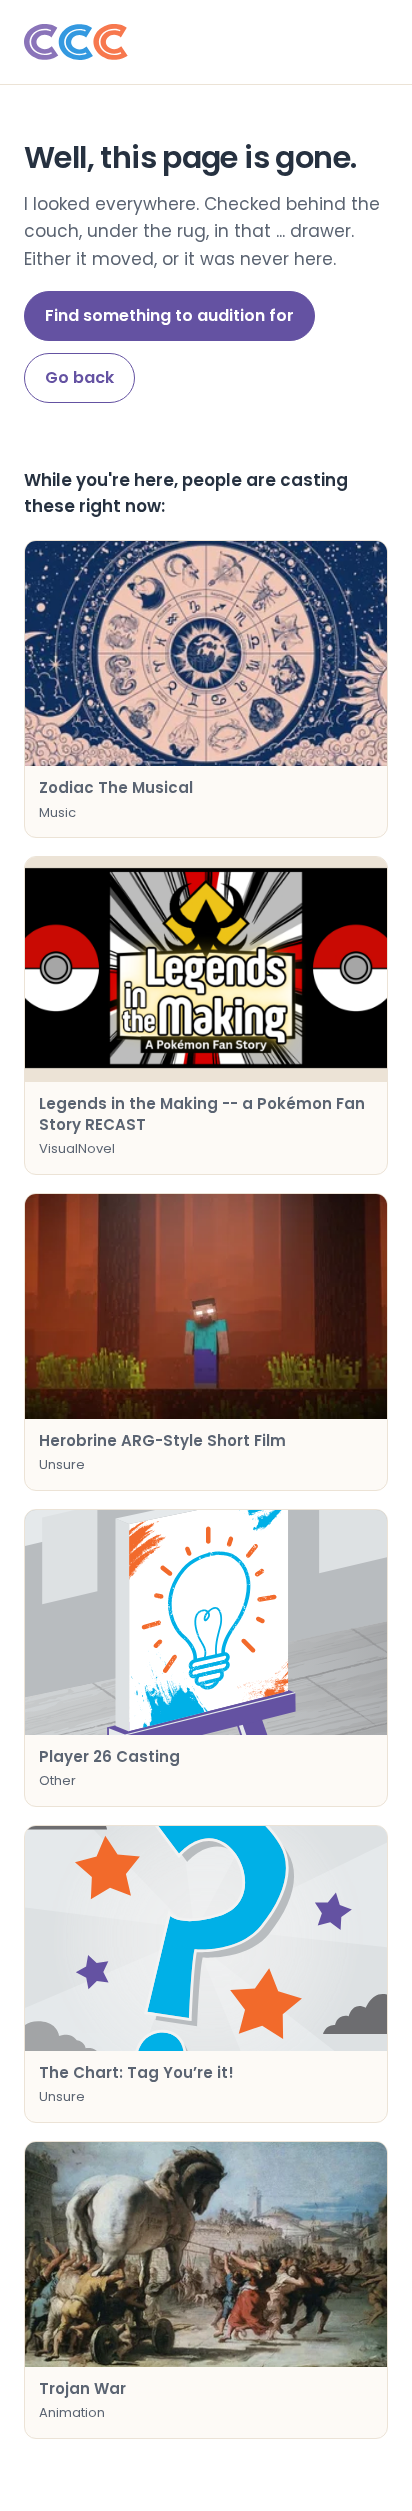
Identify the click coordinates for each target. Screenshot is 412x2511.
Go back (79, 377)
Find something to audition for (169, 315)
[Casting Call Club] (206, 42)
